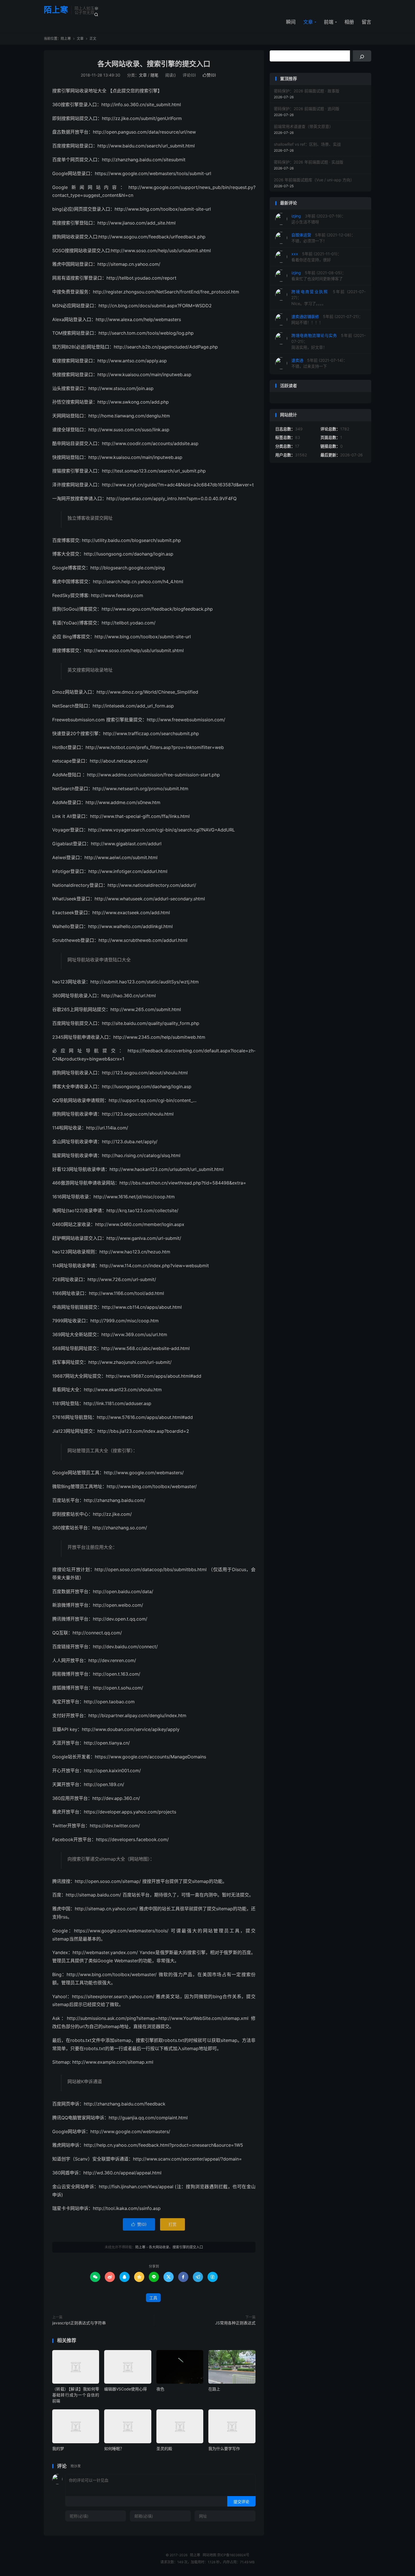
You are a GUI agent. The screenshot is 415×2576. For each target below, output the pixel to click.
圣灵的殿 (164, 2448)
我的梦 (58, 2448)
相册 (349, 22)
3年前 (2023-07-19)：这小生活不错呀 (318, 219)
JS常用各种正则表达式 (235, 2323)
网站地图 (209, 2555)
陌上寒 (56, 10)
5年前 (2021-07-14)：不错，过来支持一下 (319, 363)
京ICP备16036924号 (233, 2555)
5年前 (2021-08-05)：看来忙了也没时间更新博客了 (319, 276)
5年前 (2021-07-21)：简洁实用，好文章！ (328, 341)
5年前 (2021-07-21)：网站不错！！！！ (327, 319)
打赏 (172, 2224)
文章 (308, 22)
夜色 (160, 2389)
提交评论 (241, 2502)
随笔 (154, 75)
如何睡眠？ (114, 2448)
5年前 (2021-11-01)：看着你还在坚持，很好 (316, 257)
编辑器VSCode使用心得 (125, 2389)
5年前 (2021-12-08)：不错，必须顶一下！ (323, 238)
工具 (153, 2298)
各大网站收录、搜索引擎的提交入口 (154, 64)
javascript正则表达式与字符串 (79, 2323)
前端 (329, 22)
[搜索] (362, 56)
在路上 (214, 2389)
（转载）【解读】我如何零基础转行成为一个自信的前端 (76, 2395)
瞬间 (291, 22)
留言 (366, 22)
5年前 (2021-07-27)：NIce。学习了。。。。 (328, 298)
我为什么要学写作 (224, 2448)
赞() (209, 75)
